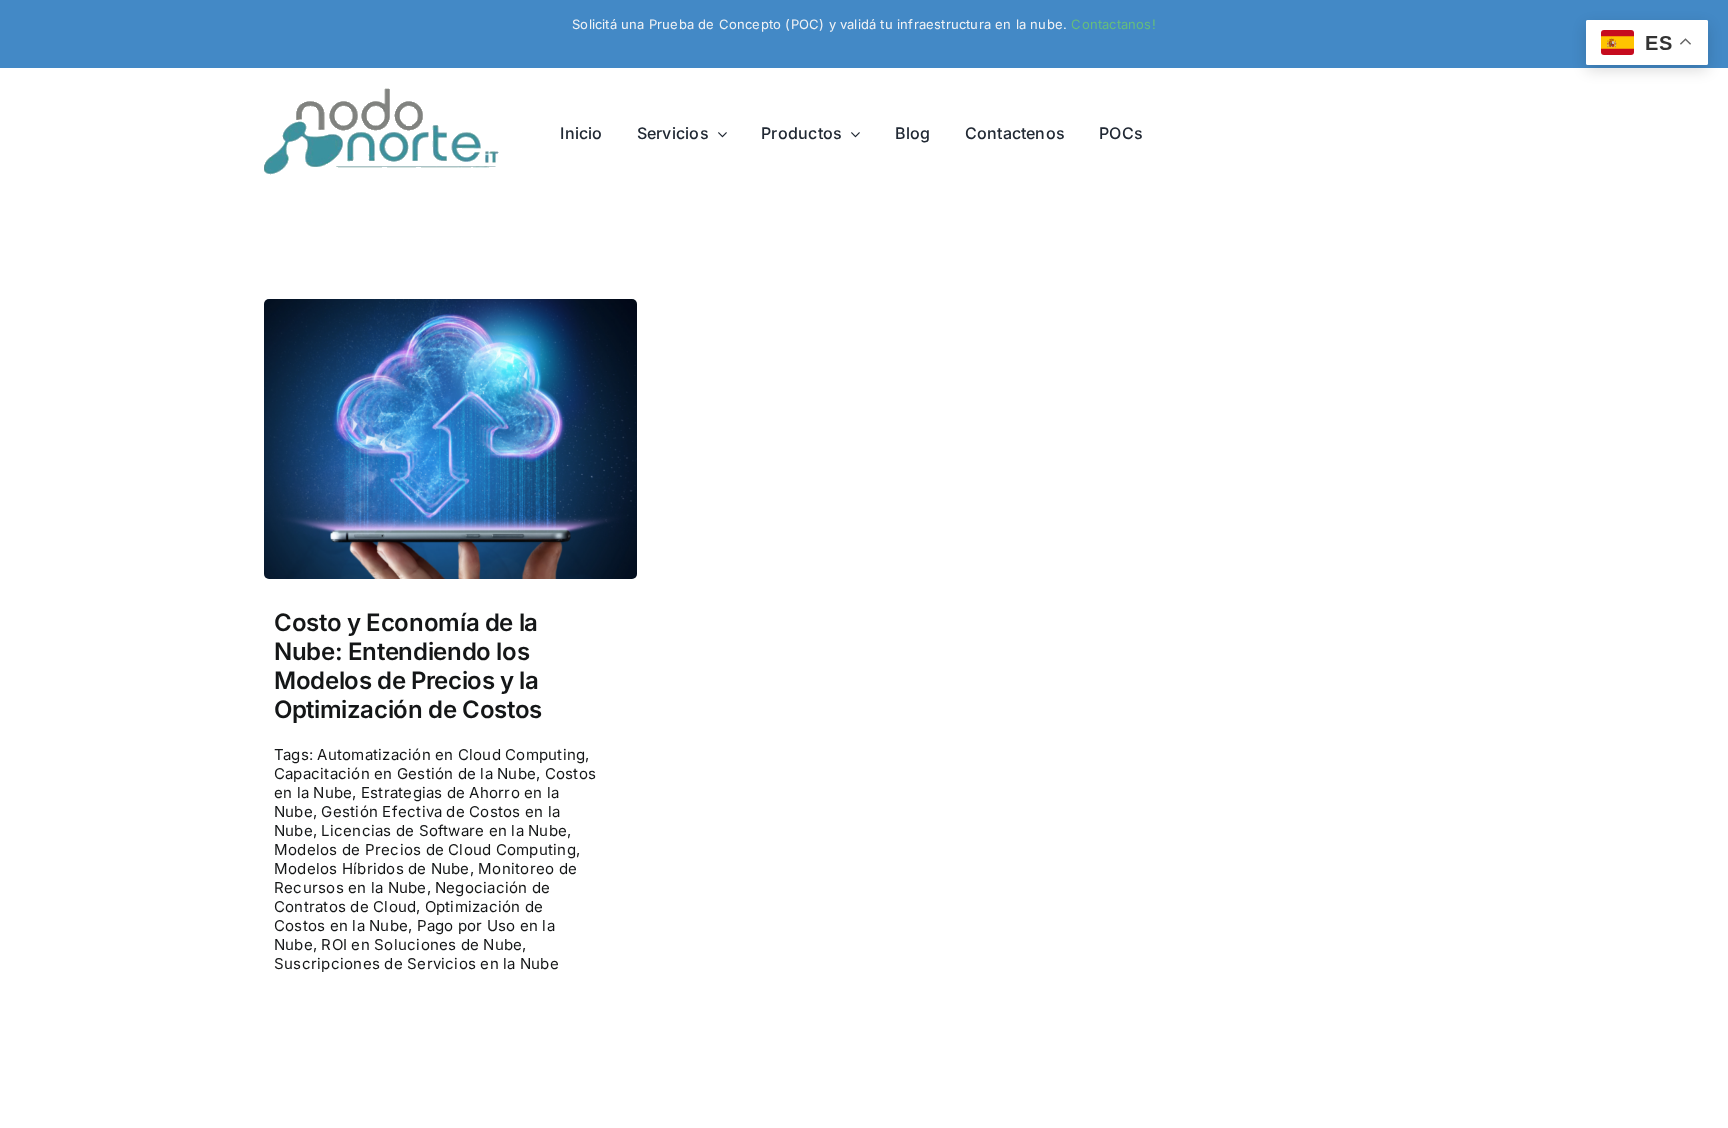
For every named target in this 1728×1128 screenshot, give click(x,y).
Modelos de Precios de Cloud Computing (425, 849)
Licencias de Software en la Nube (444, 830)
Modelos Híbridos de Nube (372, 868)
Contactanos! (1113, 24)
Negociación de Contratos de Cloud (412, 897)
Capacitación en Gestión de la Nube (405, 773)
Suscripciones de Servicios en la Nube (416, 963)
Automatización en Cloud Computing (451, 754)
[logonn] (386, 96)
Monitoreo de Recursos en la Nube (425, 878)
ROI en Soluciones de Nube (421, 944)
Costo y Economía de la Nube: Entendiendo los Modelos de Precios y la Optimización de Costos (408, 665)
